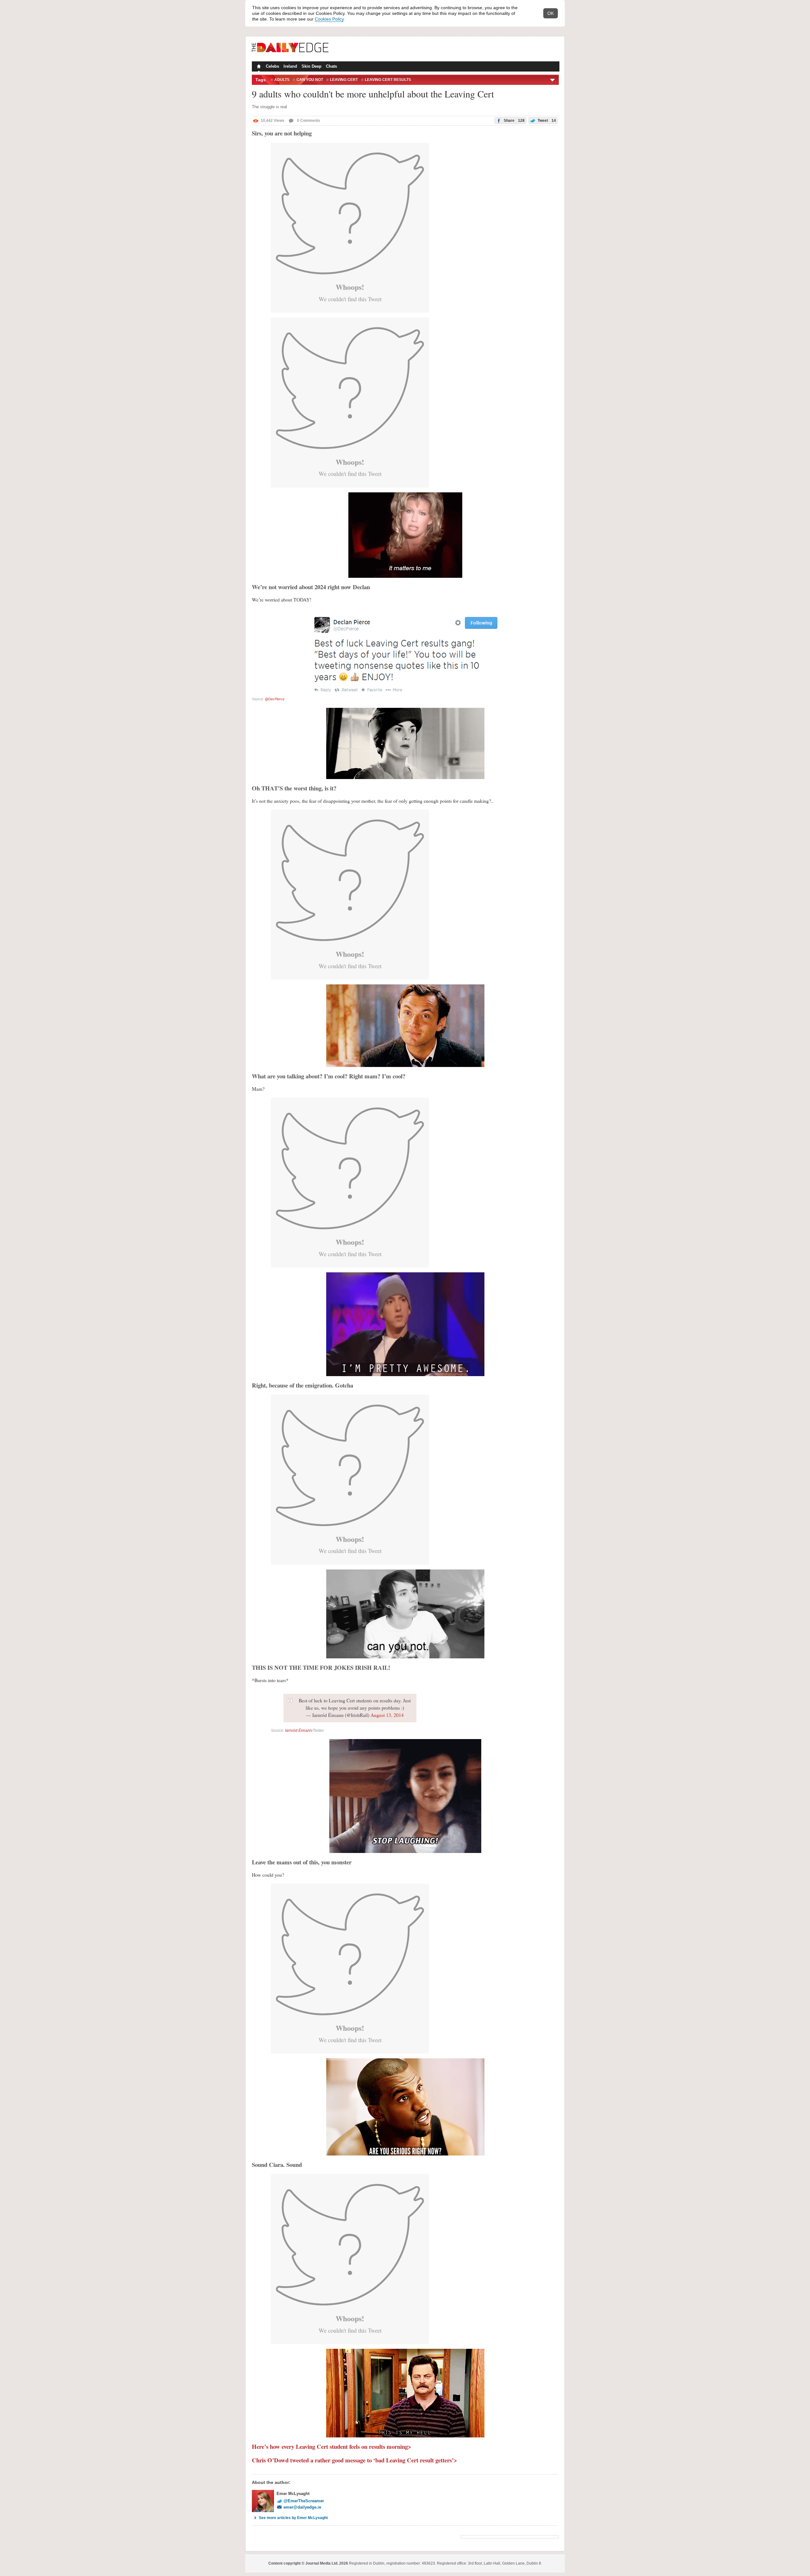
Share (514, 121)
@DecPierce (275, 699)
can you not (310, 80)
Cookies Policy (329, 19)
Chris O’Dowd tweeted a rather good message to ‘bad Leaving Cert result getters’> (355, 2460)
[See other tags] (553, 80)
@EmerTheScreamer (304, 2501)
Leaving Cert (344, 80)
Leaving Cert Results (388, 80)
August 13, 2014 (387, 1715)
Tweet (546, 121)
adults (282, 80)
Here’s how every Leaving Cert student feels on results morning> (332, 2446)
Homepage (258, 67)
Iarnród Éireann (299, 1731)
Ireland (290, 66)
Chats (331, 66)
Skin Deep (312, 66)
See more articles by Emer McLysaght (293, 2518)
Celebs (272, 66)
